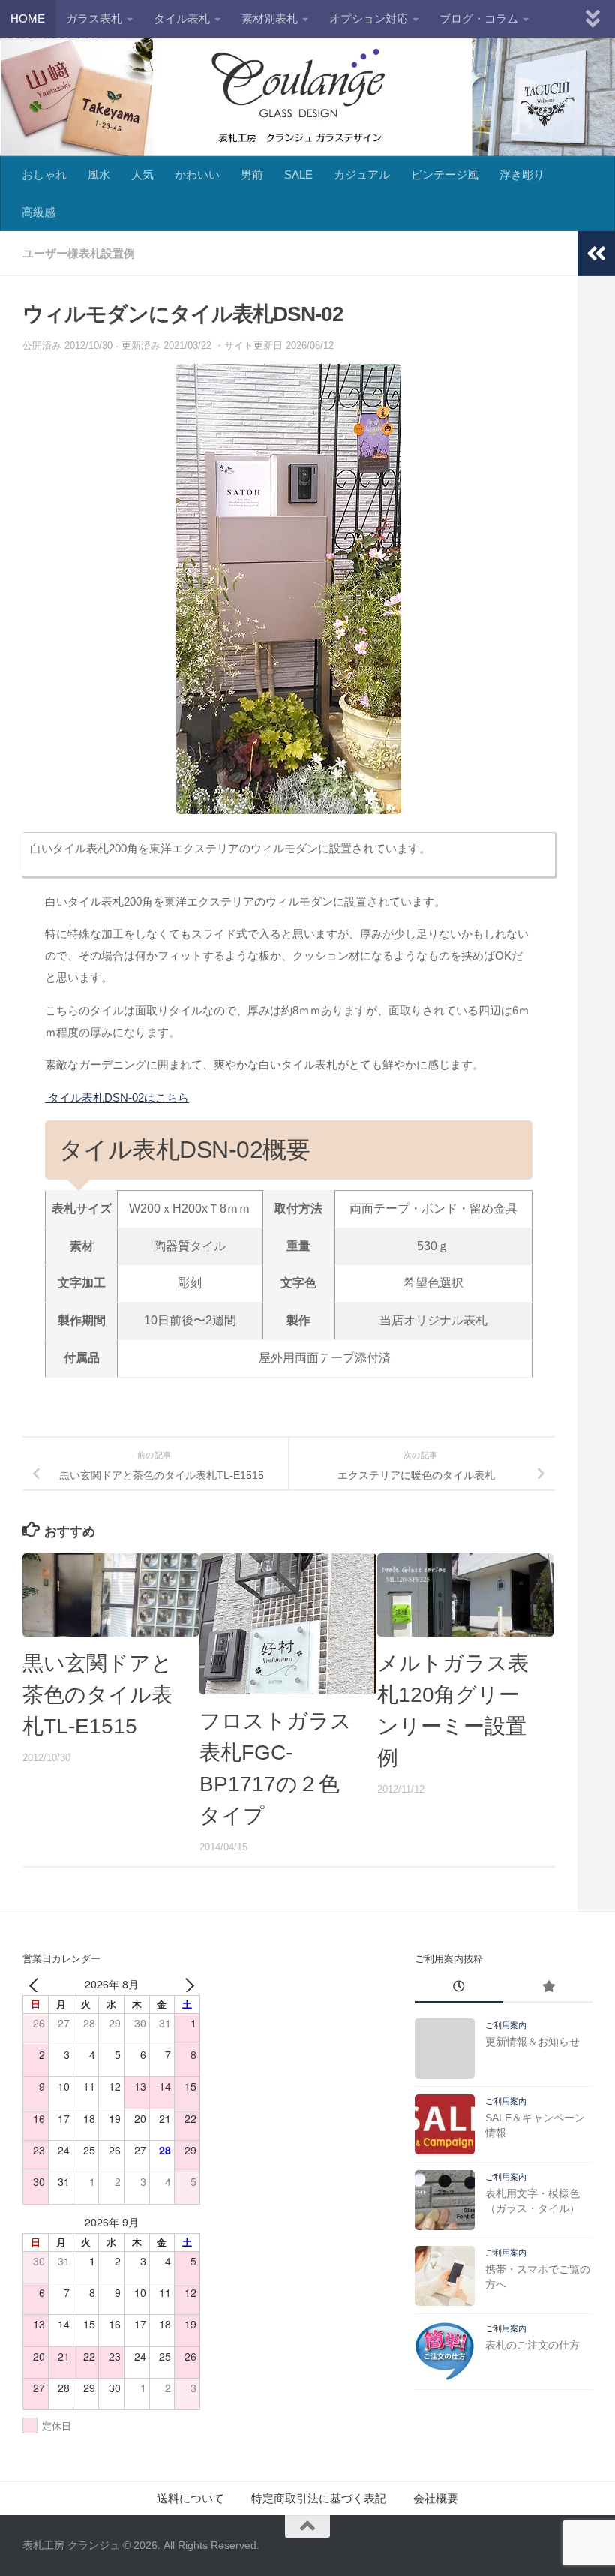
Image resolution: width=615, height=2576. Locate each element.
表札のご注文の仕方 (532, 2345)
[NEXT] (186, 1984)
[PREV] (37, 1984)
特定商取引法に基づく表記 (319, 2498)
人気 (142, 174)
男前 (252, 174)
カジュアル (362, 174)
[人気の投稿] (548, 1988)
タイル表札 (182, 18)
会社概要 (436, 2498)
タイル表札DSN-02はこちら (117, 1097)
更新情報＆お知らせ (532, 2042)
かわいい (197, 174)
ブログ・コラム (479, 18)
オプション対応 (369, 18)
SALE (298, 174)
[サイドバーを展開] (596, 254)
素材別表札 (270, 18)
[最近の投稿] (459, 1988)
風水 (99, 174)
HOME (28, 18)
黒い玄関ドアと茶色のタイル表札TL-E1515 (97, 1695)
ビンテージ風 (445, 174)
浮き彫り (522, 174)
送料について (190, 2498)
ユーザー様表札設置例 (79, 253)
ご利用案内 (506, 2025)
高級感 (39, 212)
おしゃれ (44, 174)
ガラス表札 (94, 18)
